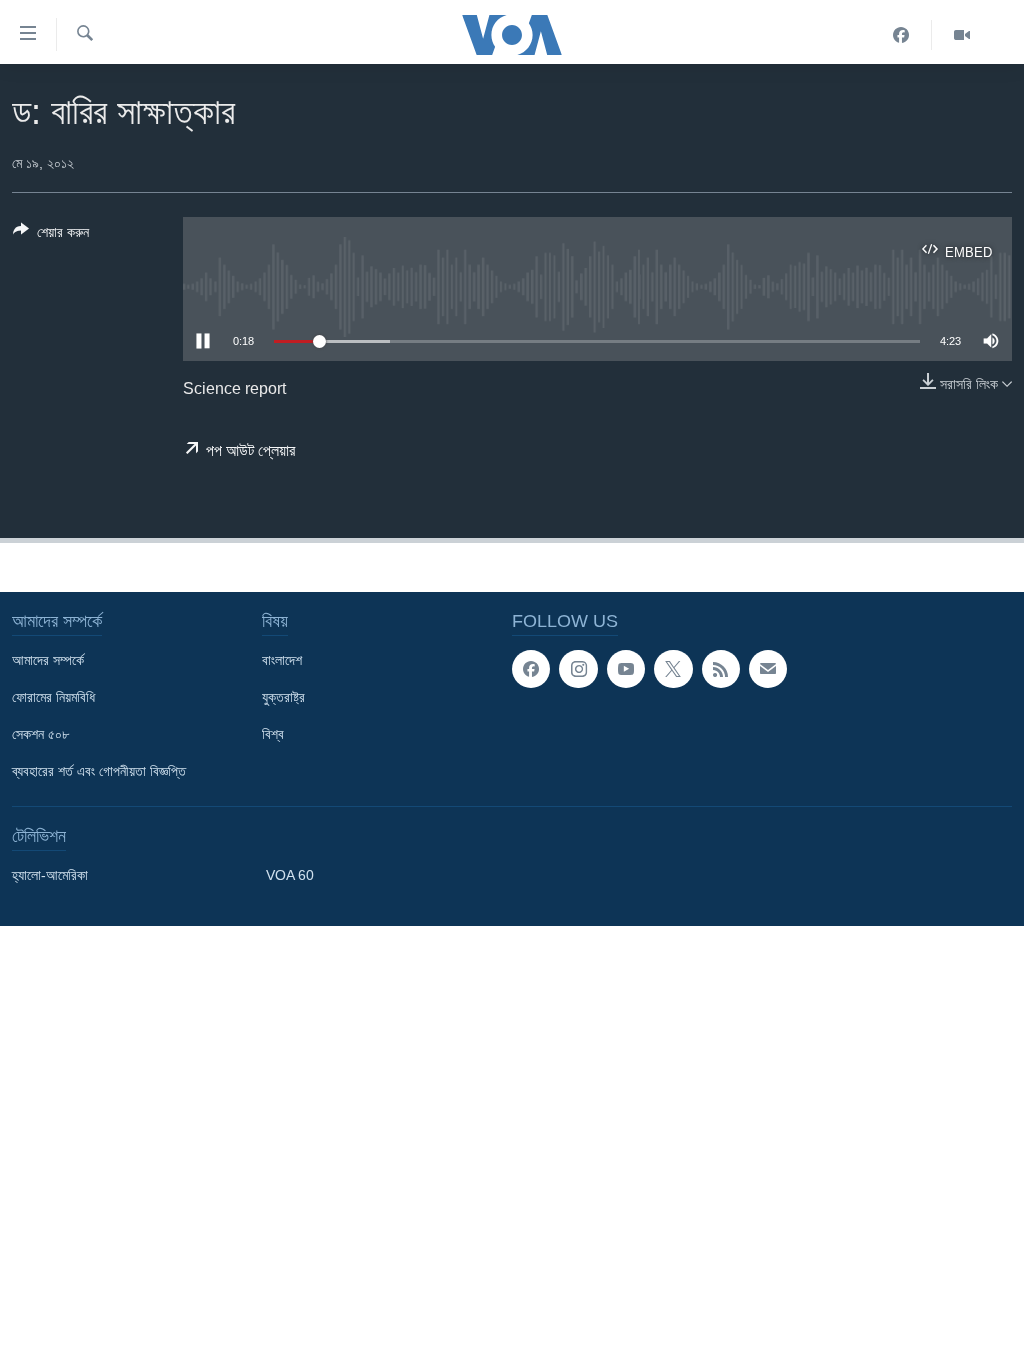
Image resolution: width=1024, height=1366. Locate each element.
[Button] (51, 235)
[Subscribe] (768, 669)
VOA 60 (290, 875)
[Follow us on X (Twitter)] (673, 669)
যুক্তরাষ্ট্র (283, 697)
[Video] (962, 35)
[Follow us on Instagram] (578, 669)
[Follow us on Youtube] (626, 669)
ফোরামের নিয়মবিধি (53, 697)
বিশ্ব (273, 734)
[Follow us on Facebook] (531, 669)
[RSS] (721, 669)
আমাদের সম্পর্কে (48, 660)
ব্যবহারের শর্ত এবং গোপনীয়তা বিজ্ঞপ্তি (99, 771)
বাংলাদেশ (282, 660)
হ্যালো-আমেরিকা (50, 875)
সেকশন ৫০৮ (40, 734)
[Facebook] (901, 35)
